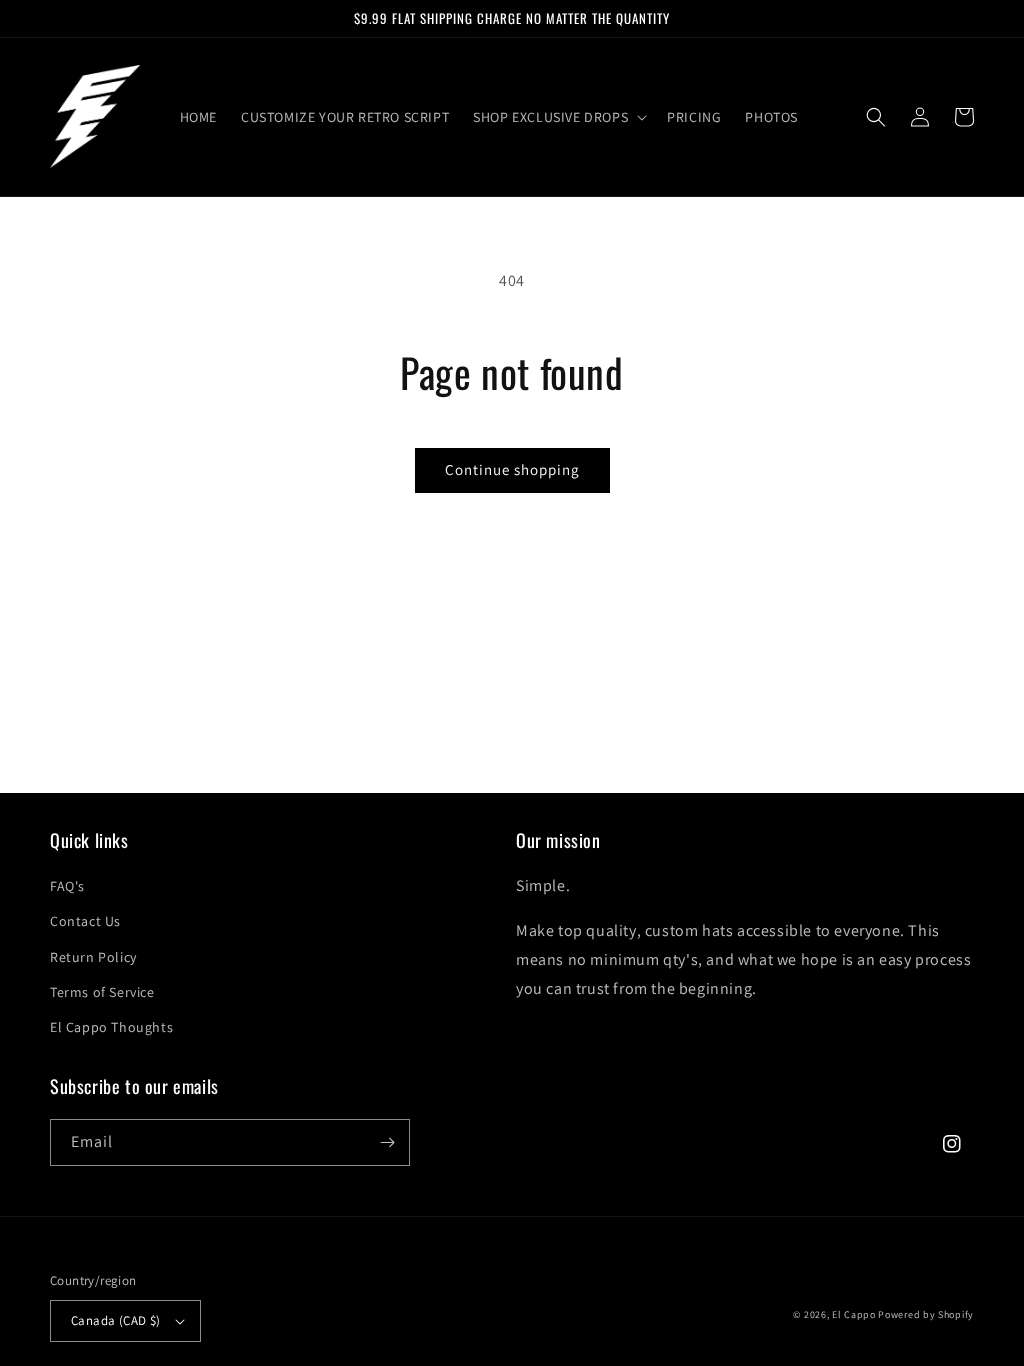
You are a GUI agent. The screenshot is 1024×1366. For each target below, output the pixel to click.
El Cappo (854, 1314)
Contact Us (85, 921)
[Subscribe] (387, 1142)
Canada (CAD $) (116, 1320)
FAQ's (67, 886)
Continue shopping (512, 469)
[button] (558, 117)
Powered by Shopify (926, 1314)
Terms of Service (102, 992)
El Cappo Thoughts (111, 1027)
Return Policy (93, 957)
